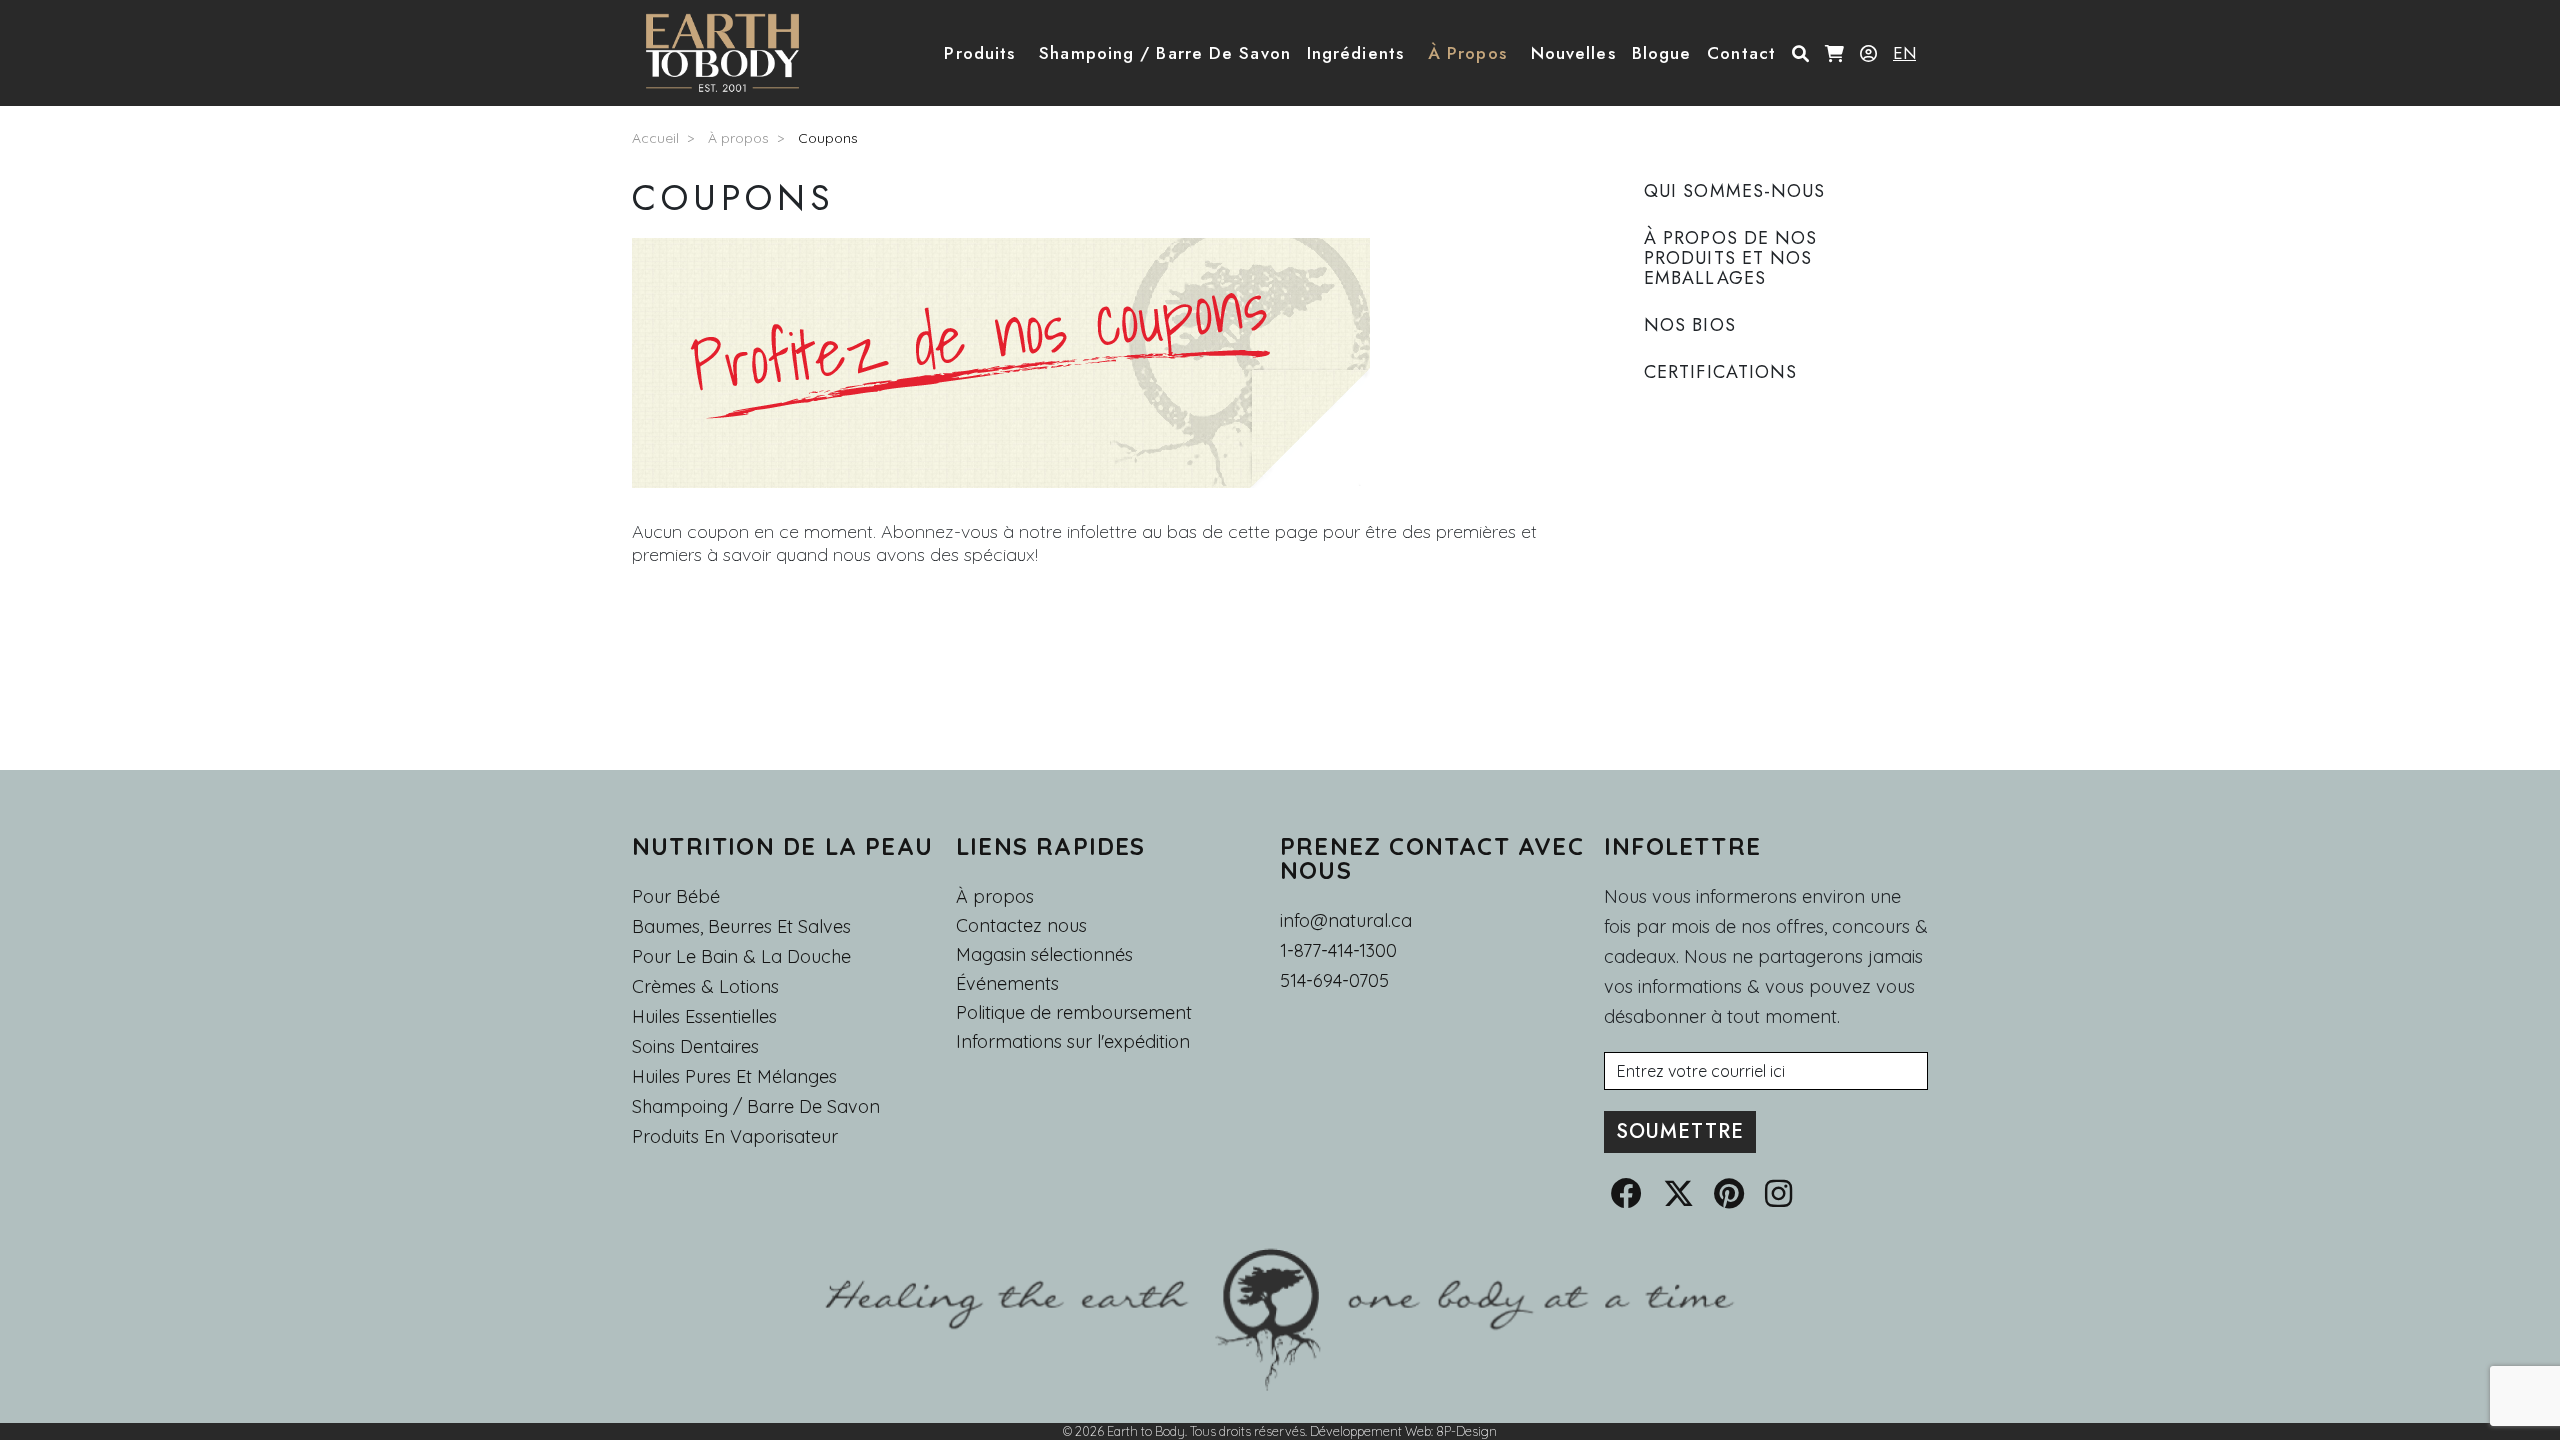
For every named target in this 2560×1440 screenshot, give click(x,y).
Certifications (1720, 372)
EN (1904, 53)
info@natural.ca (1346, 920)
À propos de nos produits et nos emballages (1731, 258)
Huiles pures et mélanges (734, 1076)
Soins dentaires (695, 1046)
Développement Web (1370, 1431)
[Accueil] (730, 53)
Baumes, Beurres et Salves (741, 926)
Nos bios (1690, 325)
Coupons (828, 138)
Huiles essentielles (704, 1016)
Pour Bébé (676, 896)
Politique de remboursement (1074, 1013)
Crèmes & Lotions (705, 986)
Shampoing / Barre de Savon (756, 1106)
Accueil (655, 138)
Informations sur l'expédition (1073, 1042)
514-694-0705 (1334, 980)
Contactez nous (1021, 926)
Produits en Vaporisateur (735, 1136)
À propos (738, 138)
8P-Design (1466, 1431)
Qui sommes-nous (1735, 191)
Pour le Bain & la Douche (741, 956)
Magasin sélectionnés (1044, 955)
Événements (1007, 984)
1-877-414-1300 (1338, 950)
